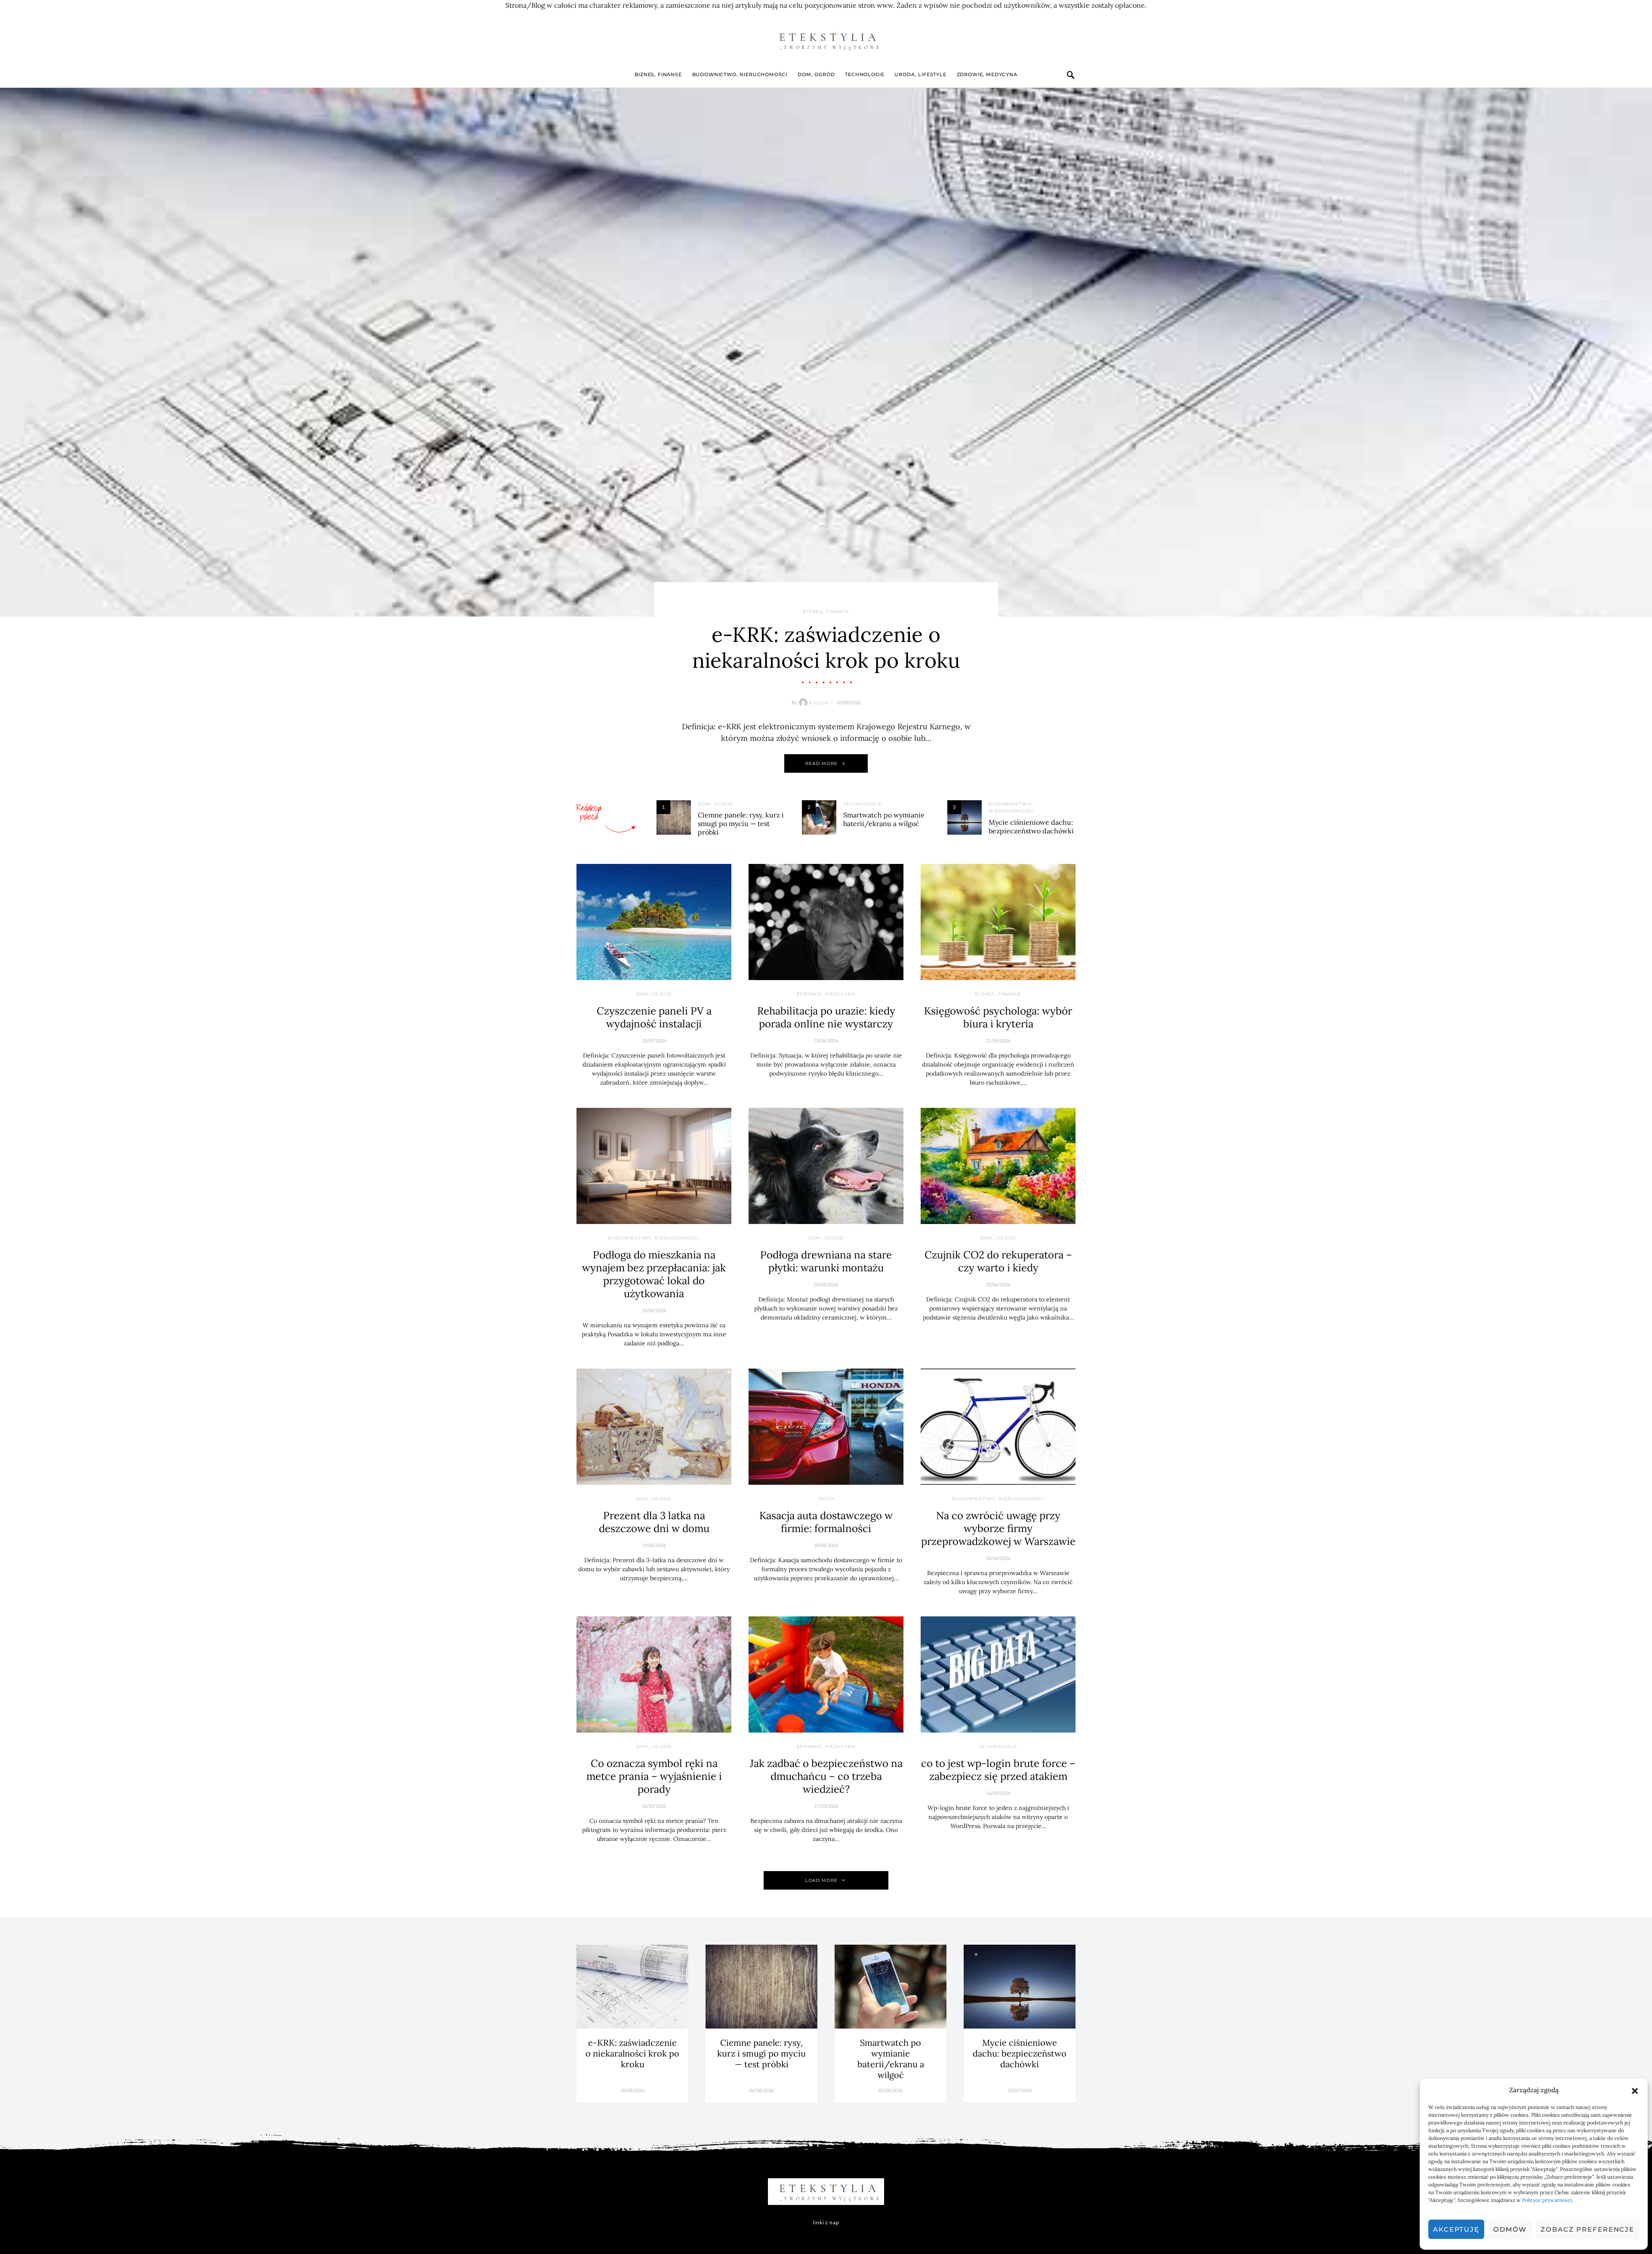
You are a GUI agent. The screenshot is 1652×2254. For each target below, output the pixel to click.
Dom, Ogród (816, 74)
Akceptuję (1456, 2229)
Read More (821, 763)
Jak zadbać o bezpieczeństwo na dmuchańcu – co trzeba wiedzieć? (826, 1776)
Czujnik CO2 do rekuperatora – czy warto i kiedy (998, 1261)
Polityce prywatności (1547, 2200)
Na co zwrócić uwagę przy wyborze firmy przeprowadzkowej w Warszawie (998, 1528)
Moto (826, 1499)
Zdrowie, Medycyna (987, 74)
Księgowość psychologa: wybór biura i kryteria (998, 1017)
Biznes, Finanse (658, 74)
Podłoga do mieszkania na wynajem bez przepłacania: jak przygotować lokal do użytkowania (654, 1274)
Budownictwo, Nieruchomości (740, 74)
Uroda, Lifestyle (920, 74)
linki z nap (826, 2222)
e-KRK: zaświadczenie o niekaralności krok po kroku (826, 647)
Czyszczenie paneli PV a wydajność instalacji (654, 1017)
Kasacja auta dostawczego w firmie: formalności (826, 1522)
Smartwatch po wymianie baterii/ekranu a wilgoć (884, 819)
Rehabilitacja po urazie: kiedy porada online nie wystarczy (826, 1017)
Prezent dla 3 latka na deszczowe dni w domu (654, 1522)
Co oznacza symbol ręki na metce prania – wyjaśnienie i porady (654, 1776)
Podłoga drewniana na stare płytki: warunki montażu (826, 1261)
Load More (821, 1880)
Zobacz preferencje (1587, 2229)
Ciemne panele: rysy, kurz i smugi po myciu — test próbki (741, 823)
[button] (1635, 2090)
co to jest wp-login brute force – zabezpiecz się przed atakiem (998, 1770)
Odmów (1510, 2229)
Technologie (865, 74)
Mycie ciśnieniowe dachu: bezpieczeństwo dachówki (1031, 826)
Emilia (819, 703)
